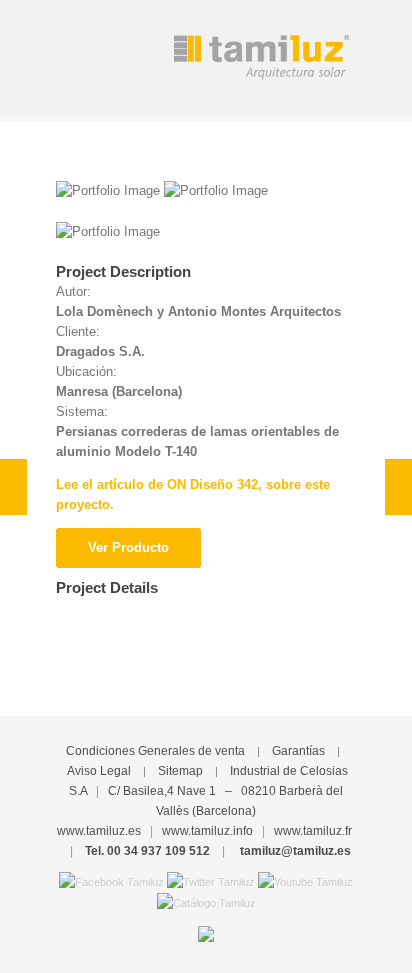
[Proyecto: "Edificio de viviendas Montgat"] (398, 487)
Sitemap (180, 771)
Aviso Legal (99, 771)
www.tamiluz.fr (313, 831)
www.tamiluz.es (99, 831)
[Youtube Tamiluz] (305, 881)
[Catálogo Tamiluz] (206, 902)
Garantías (298, 751)
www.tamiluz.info (207, 831)
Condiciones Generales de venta (155, 751)
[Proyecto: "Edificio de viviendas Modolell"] (13, 487)
